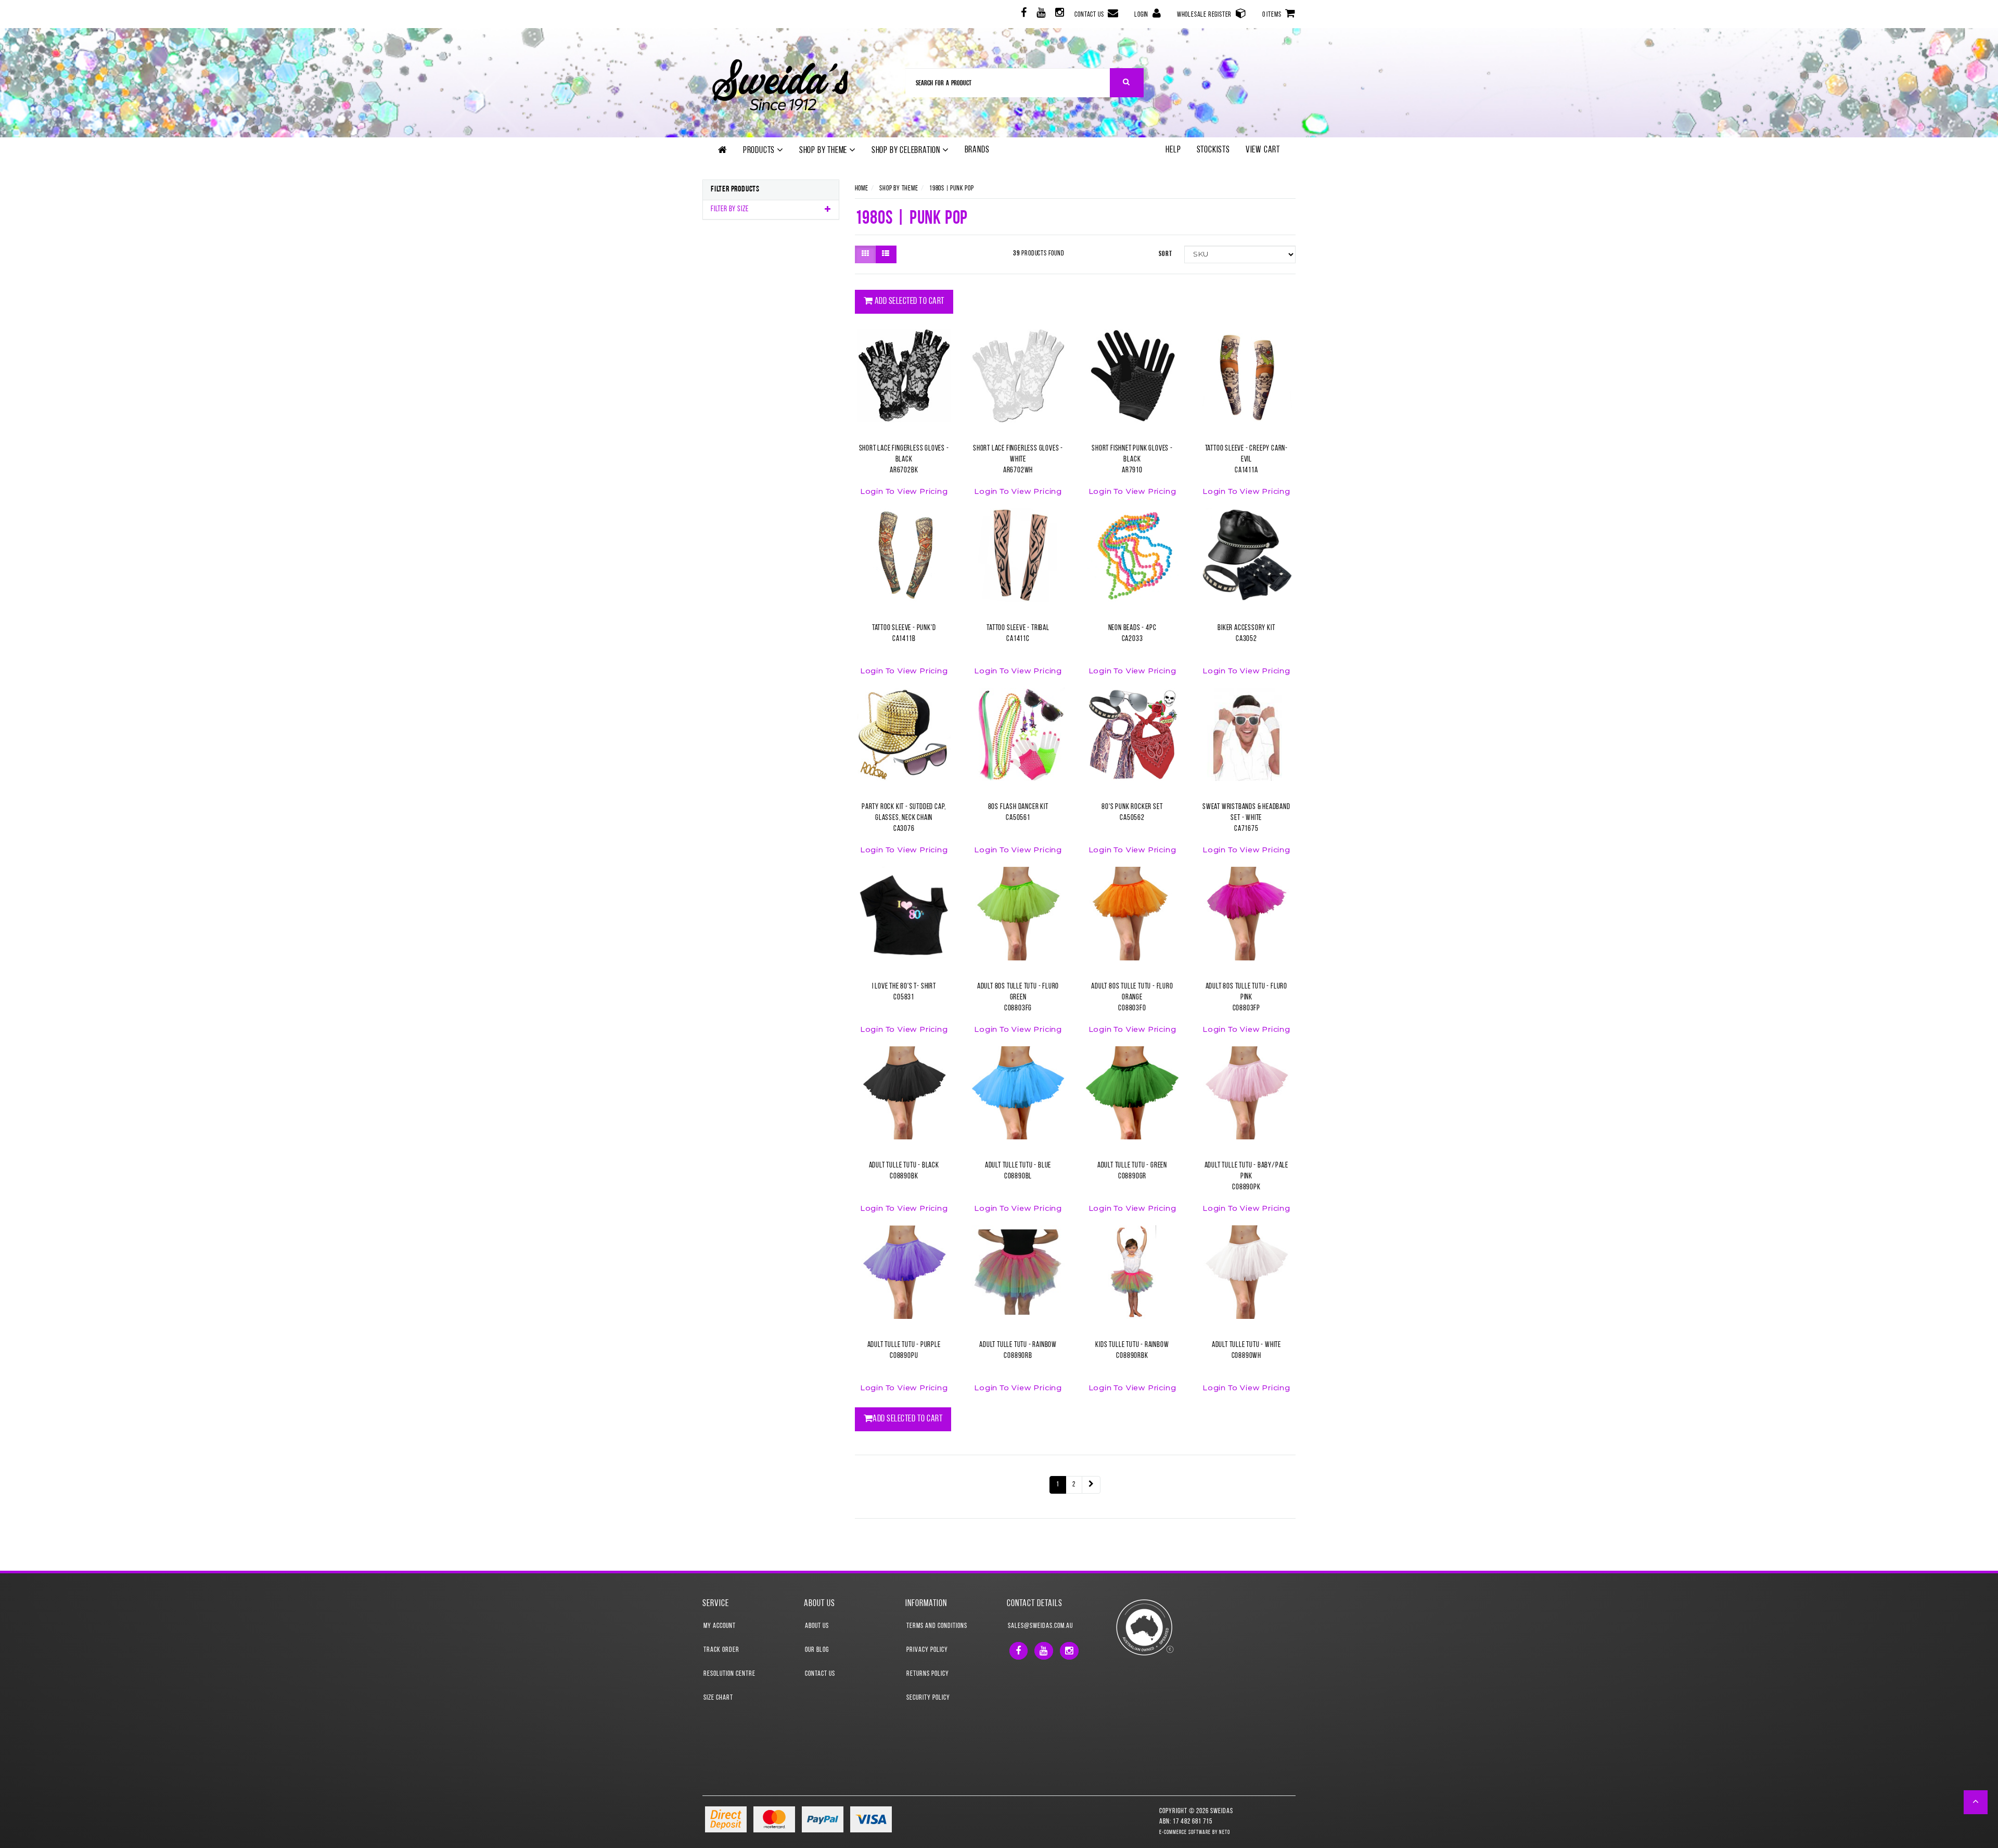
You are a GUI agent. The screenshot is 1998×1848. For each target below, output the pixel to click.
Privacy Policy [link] (927, 1650)
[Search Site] (1127, 83)
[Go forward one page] (1091, 1485)
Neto (1225, 1833)
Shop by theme (824, 151)
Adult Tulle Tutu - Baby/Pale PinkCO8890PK (1246, 1177)
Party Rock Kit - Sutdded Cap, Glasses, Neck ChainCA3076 (904, 818)
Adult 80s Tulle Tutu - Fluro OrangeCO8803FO (1132, 998)
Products (760, 151)
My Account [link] (720, 1626)
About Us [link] (817, 1626)
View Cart (1263, 150)
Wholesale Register (1205, 15)
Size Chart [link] (718, 1698)
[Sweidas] (780, 84)
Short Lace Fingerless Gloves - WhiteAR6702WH (1018, 460)
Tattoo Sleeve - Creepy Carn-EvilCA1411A (1246, 460)
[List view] (886, 254)
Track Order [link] (721, 1650)
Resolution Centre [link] (729, 1674)
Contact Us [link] (820, 1674)
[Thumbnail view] (866, 254)
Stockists (1213, 150)
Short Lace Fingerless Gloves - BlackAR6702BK (904, 460)
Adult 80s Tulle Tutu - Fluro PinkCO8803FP (1246, 998)
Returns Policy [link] (928, 1674)
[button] (1976, 1802)
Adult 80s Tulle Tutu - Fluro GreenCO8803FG (1018, 998)
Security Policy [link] (928, 1698)
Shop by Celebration (907, 151)
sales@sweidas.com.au (1040, 1626)
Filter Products (735, 189)
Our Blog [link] (817, 1650)
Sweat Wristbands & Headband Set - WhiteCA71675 (1246, 818)
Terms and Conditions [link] (937, 1626)
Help (1173, 150)
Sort (1165, 254)
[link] (1023, 14)
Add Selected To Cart (908, 302)
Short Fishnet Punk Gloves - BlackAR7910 (1132, 460)
